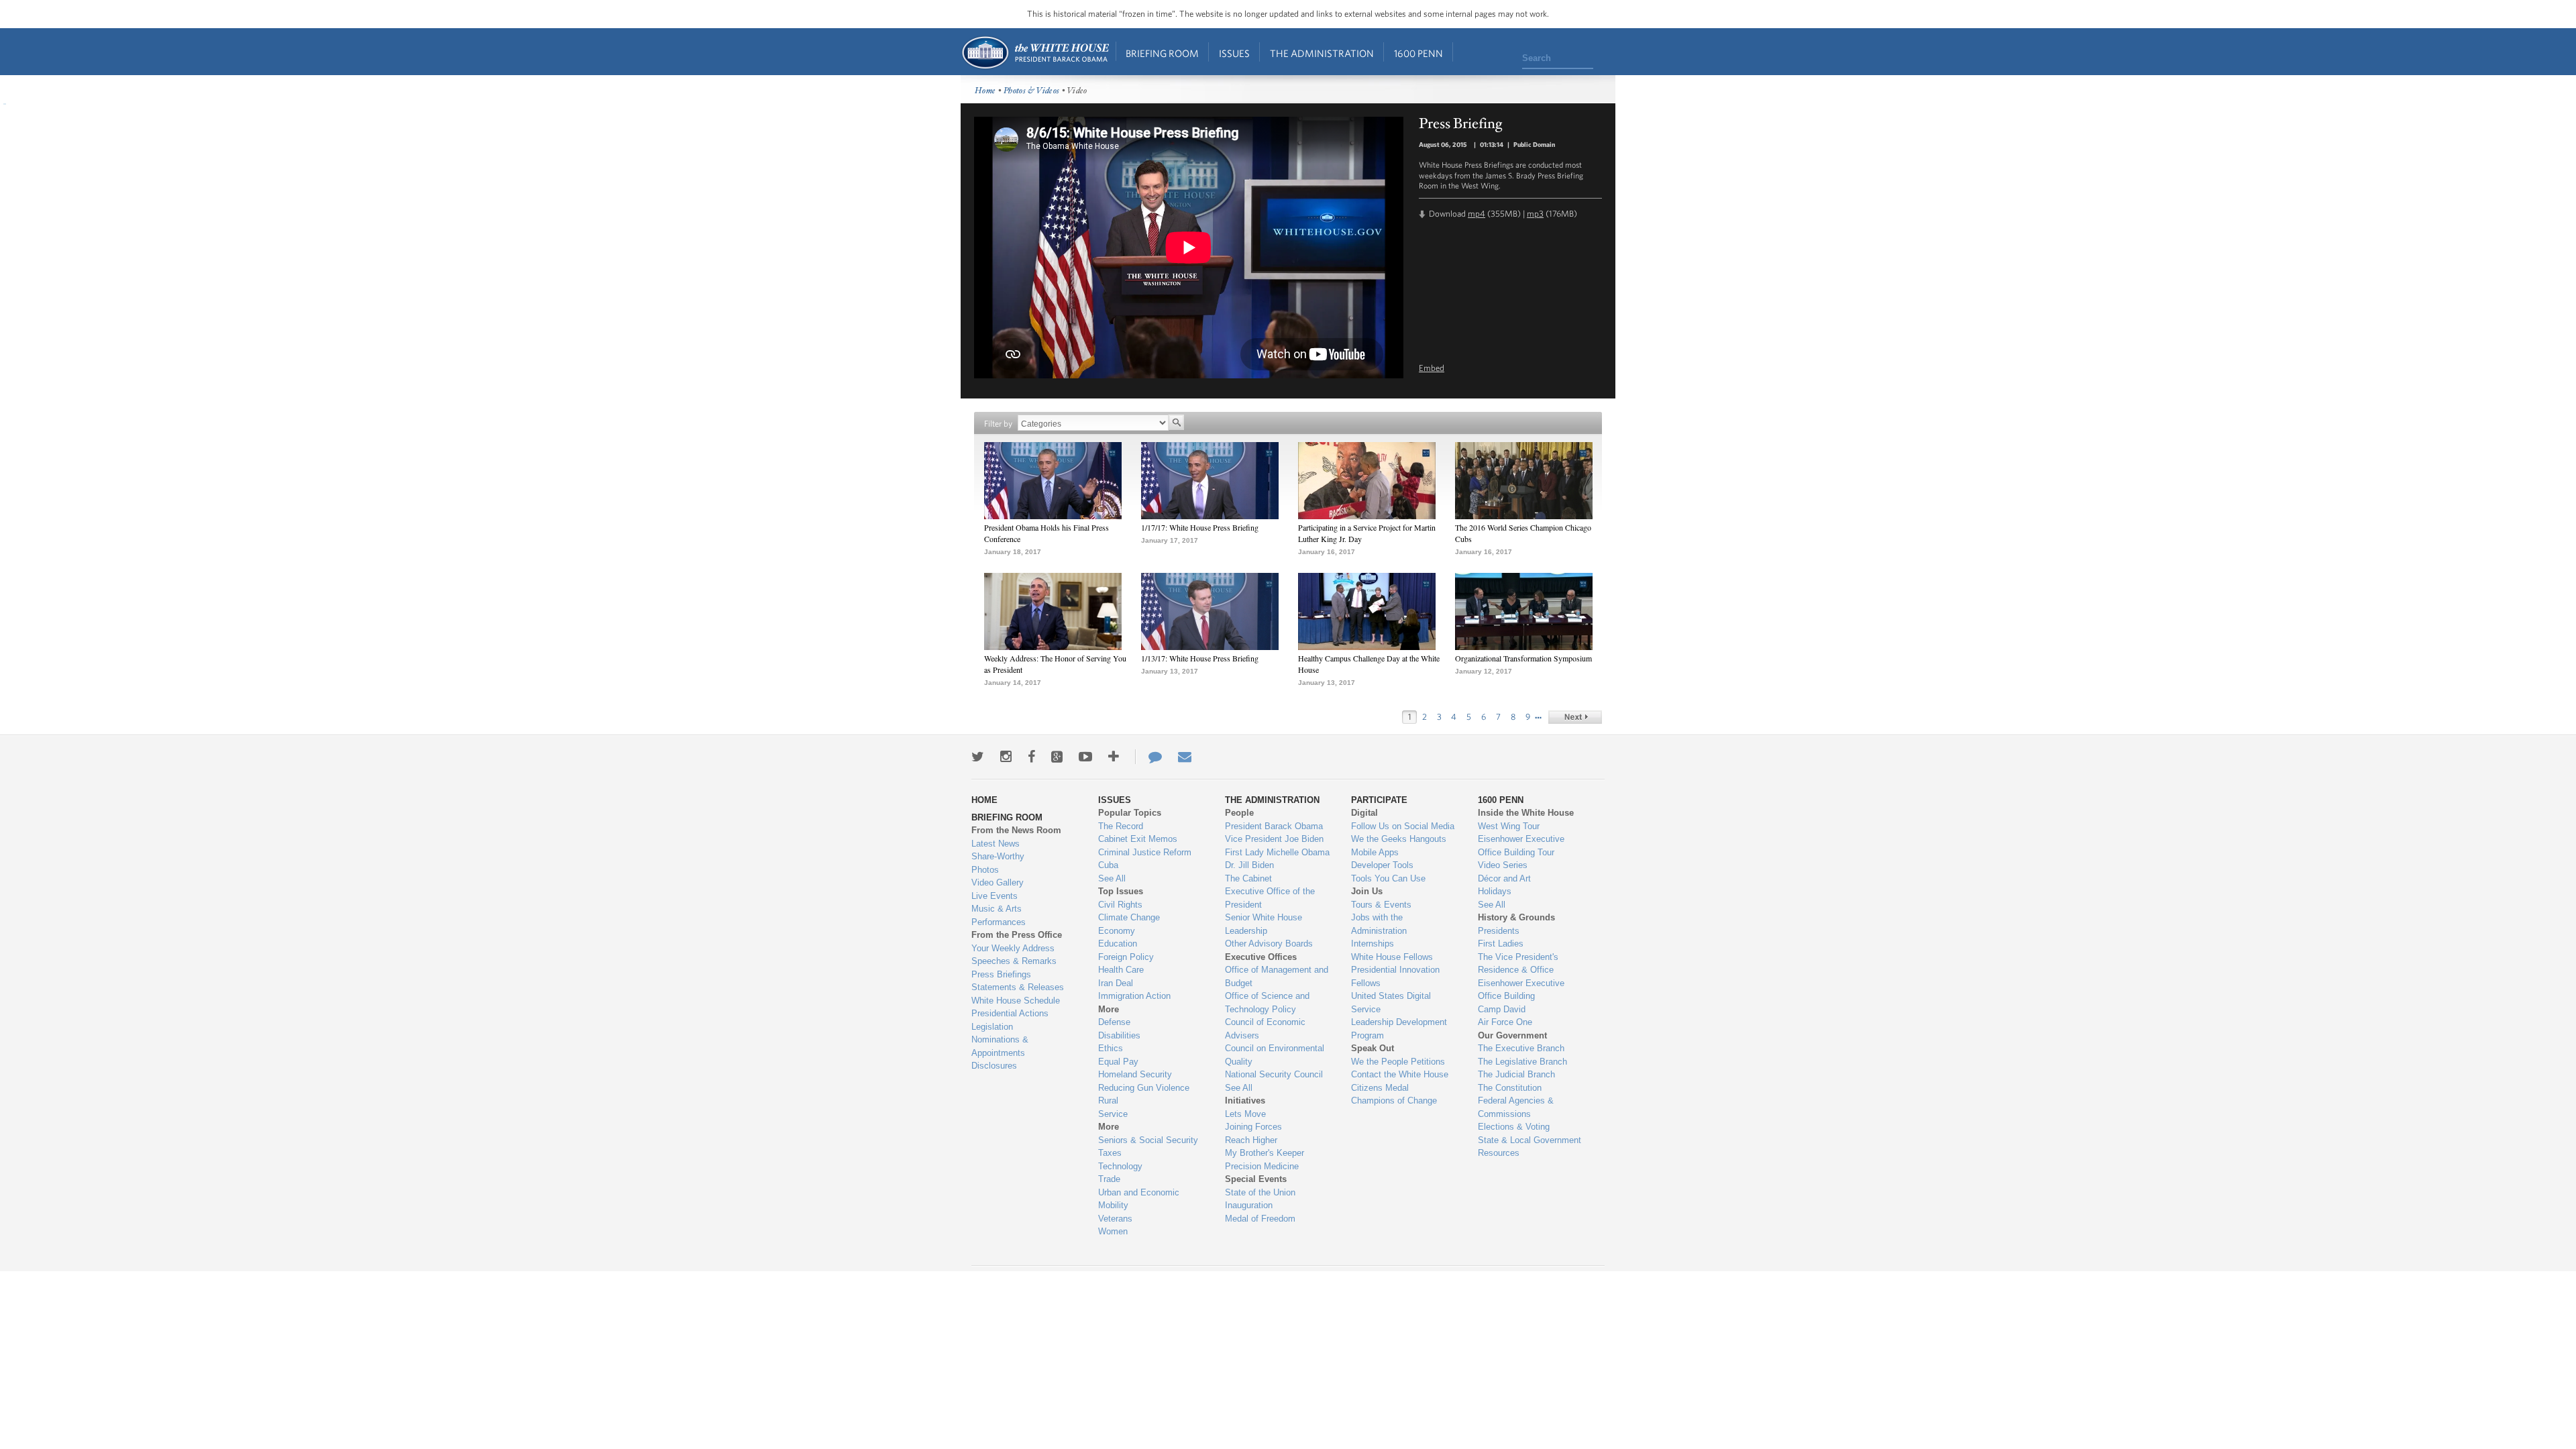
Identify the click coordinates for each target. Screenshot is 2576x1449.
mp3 (1535, 214)
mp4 (1477, 214)
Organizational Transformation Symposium (1523, 658)
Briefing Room (1162, 53)
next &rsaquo (1575, 717)
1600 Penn (1418, 53)
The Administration (1322, 53)
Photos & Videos (1032, 91)
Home (1035, 53)
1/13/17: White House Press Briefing (1200, 658)
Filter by (998, 424)
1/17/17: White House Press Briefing (1200, 527)
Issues (1234, 53)
